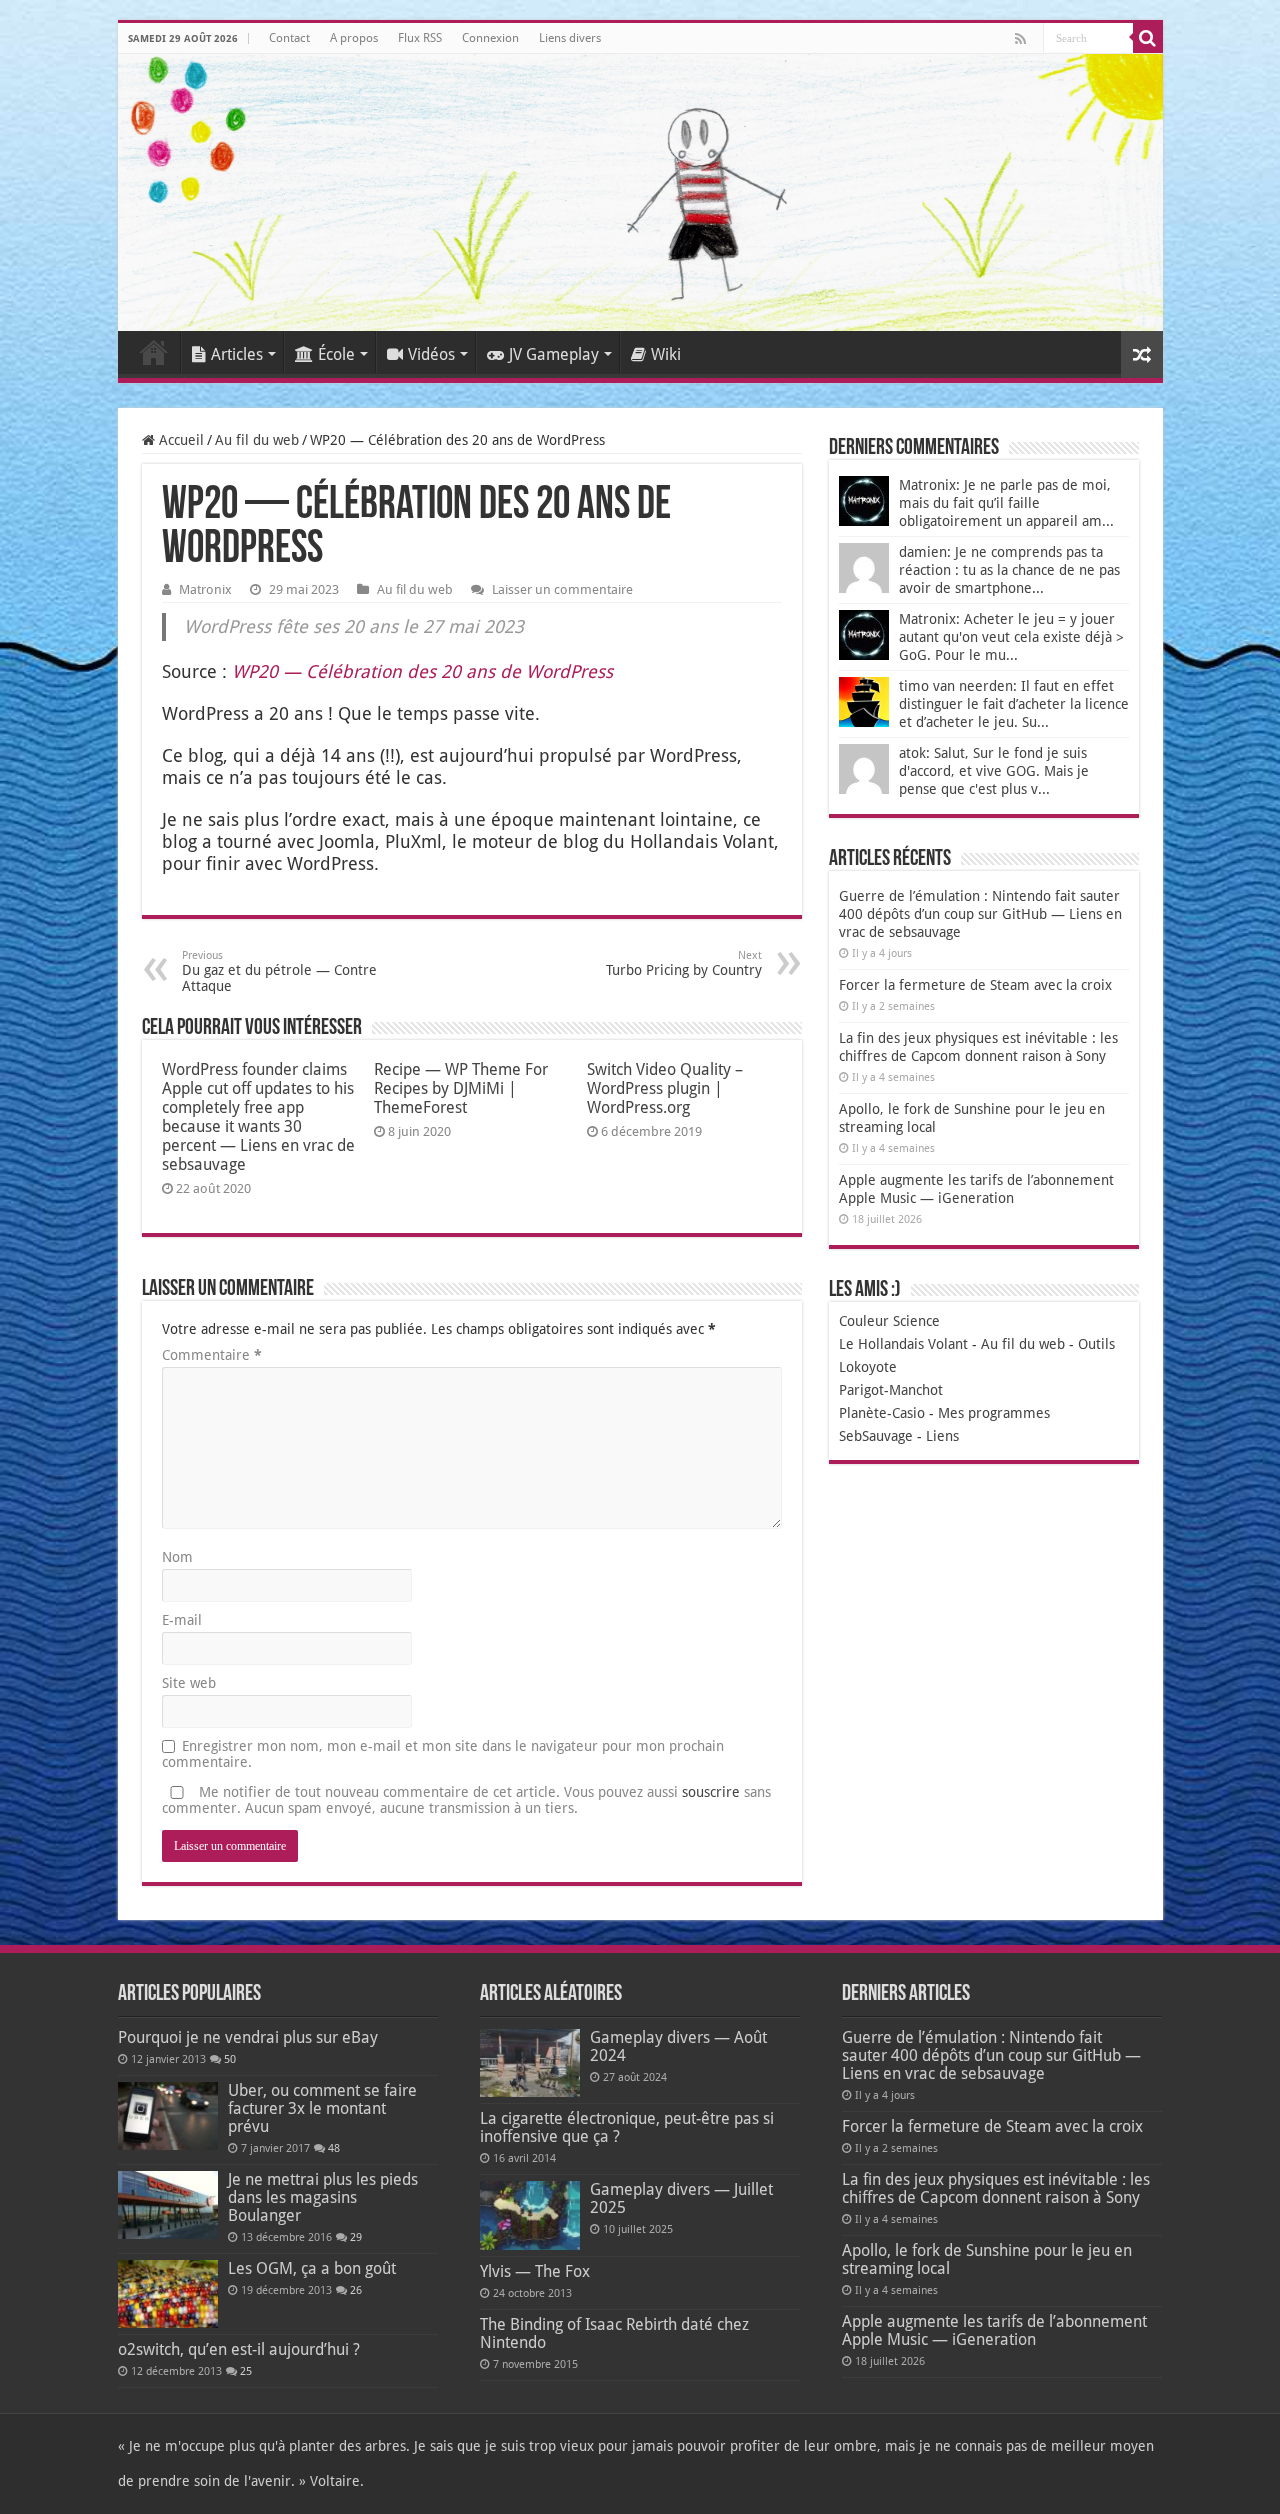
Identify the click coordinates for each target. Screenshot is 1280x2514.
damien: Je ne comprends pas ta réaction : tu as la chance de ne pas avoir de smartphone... (1009, 570)
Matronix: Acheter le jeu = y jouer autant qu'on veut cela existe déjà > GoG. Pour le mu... (1011, 637)
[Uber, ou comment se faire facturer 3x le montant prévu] (168, 2116)
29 (356, 2237)
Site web (189, 1683)
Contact (289, 38)
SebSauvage (876, 1436)
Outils (1096, 1344)
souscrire (711, 1792)
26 (356, 2290)
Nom (177, 1557)
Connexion (490, 38)
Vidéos (431, 354)
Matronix (205, 589)
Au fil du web (257, 440)
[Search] (1148, 38)
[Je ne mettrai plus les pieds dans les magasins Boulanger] (168, 2205)
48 (334, 2148)
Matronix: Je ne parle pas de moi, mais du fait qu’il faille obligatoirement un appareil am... (1006, 503)
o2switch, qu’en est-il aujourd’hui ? (239, 2349)
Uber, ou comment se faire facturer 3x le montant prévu (322, 2108)
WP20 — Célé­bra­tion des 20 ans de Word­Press (422, 671)
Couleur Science (889, 1321)
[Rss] (1020, 39)
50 (230, 2059)
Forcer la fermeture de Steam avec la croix (975, 985)
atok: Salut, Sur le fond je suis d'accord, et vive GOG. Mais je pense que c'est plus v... (994, 771)
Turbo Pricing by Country (684, 963)
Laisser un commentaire (562, 589)
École (336, 354)
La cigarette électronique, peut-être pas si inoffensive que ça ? (627, 2127)
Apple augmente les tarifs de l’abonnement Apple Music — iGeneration (994, 2330)
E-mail (182, 1620)
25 (246, 2371)
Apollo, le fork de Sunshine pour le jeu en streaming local (987, 2259)
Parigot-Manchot (891, 1390)
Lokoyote (868, 1367)
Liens (942, 1436)
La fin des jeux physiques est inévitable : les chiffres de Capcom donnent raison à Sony (996, 2188)
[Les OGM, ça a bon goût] (168, 2294)
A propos (354, 38)
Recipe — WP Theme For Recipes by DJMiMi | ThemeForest (461, 1088)
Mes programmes (994, 1413)
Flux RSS (420, 38)
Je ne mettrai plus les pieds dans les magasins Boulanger (323, 2197)
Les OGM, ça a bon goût (312, 2268)
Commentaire (212, 1355)
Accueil (154, 352)
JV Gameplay (554, 354)
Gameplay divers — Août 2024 (678, 2046)
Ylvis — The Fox (535, 2271)
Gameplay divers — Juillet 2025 (681, 2198)
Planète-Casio (882, 1413)
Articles (237, 354)
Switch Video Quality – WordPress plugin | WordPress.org (665, 1088)
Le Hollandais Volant (903, 1344)
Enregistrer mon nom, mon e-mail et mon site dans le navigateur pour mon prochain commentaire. (443, 1754)
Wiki (666, 354)
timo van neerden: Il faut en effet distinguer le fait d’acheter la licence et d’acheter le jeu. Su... (1014, 704)
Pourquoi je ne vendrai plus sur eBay (248, 2037)
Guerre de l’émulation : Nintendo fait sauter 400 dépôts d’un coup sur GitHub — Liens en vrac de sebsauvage (980, 914)
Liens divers (570, 38)
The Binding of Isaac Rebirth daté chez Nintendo (614, 2333)
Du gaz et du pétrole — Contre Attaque (279, 971)
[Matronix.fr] (640, 192)
